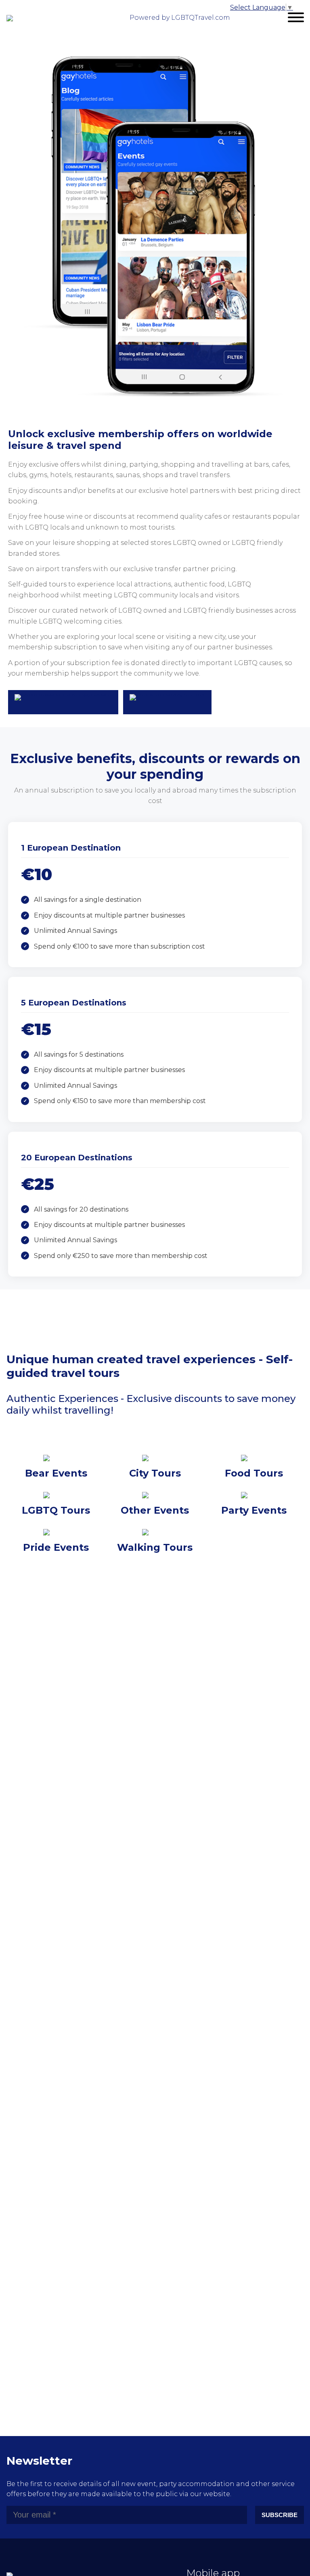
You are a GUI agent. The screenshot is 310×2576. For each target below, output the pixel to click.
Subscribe (280, 2515)
